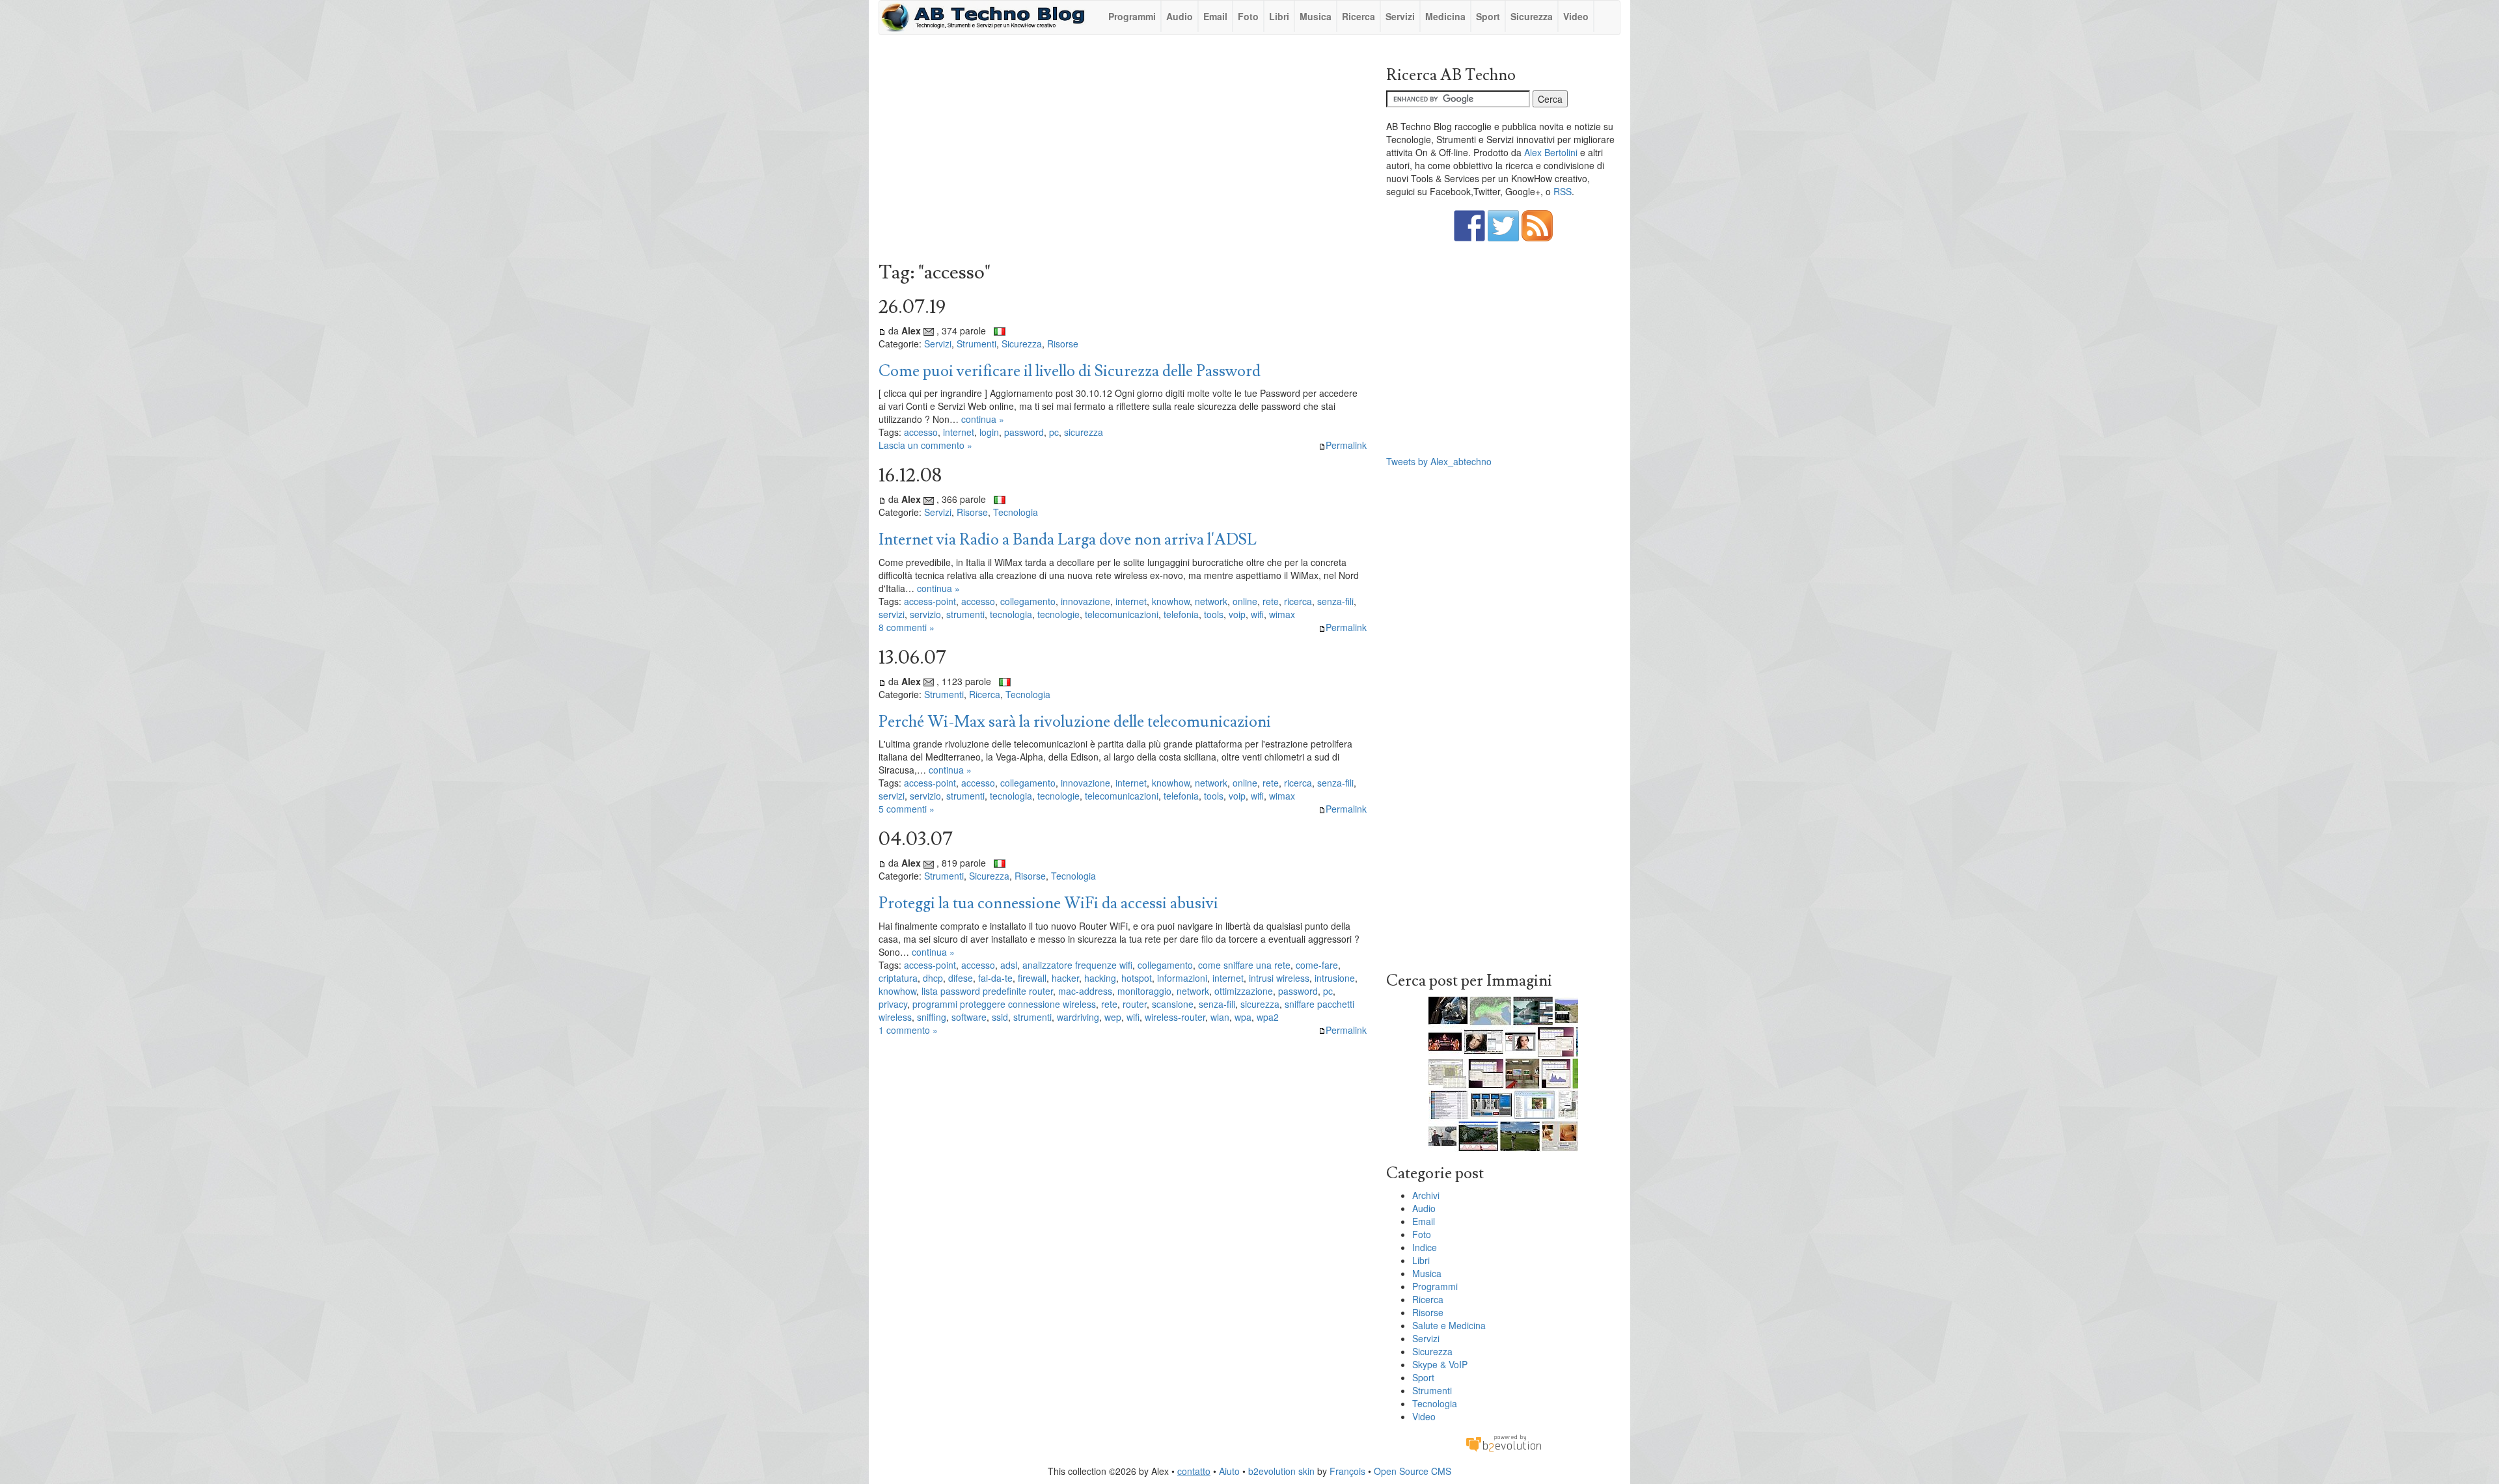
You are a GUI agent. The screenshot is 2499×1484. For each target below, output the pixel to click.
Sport (1488, 16)
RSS (1563, 191)
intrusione (1335, 978)
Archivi (1426, 1195)
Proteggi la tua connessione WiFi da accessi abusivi (1048, 903)
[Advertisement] (1123, 152)
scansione (1173, 1004)
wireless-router (1175, 1017)
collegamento (1028, 601)
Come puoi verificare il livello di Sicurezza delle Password (1070, 371)
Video (1576, 16)
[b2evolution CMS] (1503, 1442)
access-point (930, 601)
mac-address (1085, 991)
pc (1054, 432)
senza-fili (1335, 601)
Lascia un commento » (925, 445)
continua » (983, 419)
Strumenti (976, 344)
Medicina (1445, 16)
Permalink (1346, 445)
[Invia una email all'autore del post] (929, 331)
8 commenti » (907, 627)
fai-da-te (995, 978)
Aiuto (1229, 1471)
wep (1113, 1017)
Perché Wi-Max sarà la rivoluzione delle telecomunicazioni (1075, 722)
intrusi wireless (1279, 978)
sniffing (932, 1017)
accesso (921, 432)
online (1245, 601)
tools (1214, 614)
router (1135, 1004)
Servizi (1400, 16)
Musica (1316, 16)
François (1347, 1471)
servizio (925, 614)
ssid (1000, 1017)
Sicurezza (1532, 16)
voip (1237, 614)
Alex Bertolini (1551, 152)
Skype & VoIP (1440, 1364)
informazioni (1182, 978)
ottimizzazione (1244, 991)
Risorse (1063, 344)
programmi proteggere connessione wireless (1004, 1004)
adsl (1009, 965)
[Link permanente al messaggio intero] (882, 331)
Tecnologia (1016, 512)
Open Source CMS (1413, 1471)
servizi (892, 614)
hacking (1100, 978)
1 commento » (908, 1030)
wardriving (1078, 1017)
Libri (1279, 16)
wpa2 (1268, 1017)
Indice (1425, 1247)
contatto (1194, 1471)
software (969, 1017)
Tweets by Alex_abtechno (1439, 461)
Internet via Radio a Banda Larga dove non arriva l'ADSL (1068, 540)
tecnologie (1058, 614)
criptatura (898, 978)
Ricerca (1359, 16)
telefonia (1181, 614)
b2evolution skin (1281, 1471)
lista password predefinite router (987, 991)
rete (1271, 601)
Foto (1248, 16)
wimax (1282, 614)
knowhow (1171, 601)
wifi (1257, 614)
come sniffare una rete (1244, 965)
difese (961, 978)
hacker (1065, 978)
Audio (1180, 16)
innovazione (1086, 601)
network (1211, 601)
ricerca (1298, 601)
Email (1215, 16)
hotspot (1137, 978)
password (1024, 432)
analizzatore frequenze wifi (1077, 965)
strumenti (965, 614)
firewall (1032, 978)
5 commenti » (907, 809)
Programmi (1132, 16)
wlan (1220, 1017)
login (989, 432)
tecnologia (1011, 614)
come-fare (1317, 965)
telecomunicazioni (1122, 614)
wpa (1243, 1017)
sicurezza (1084, 432)
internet (959, 432)
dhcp (933, 978)
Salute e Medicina (1449, 1325)
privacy (893, 1004)
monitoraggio (1144, 991)
